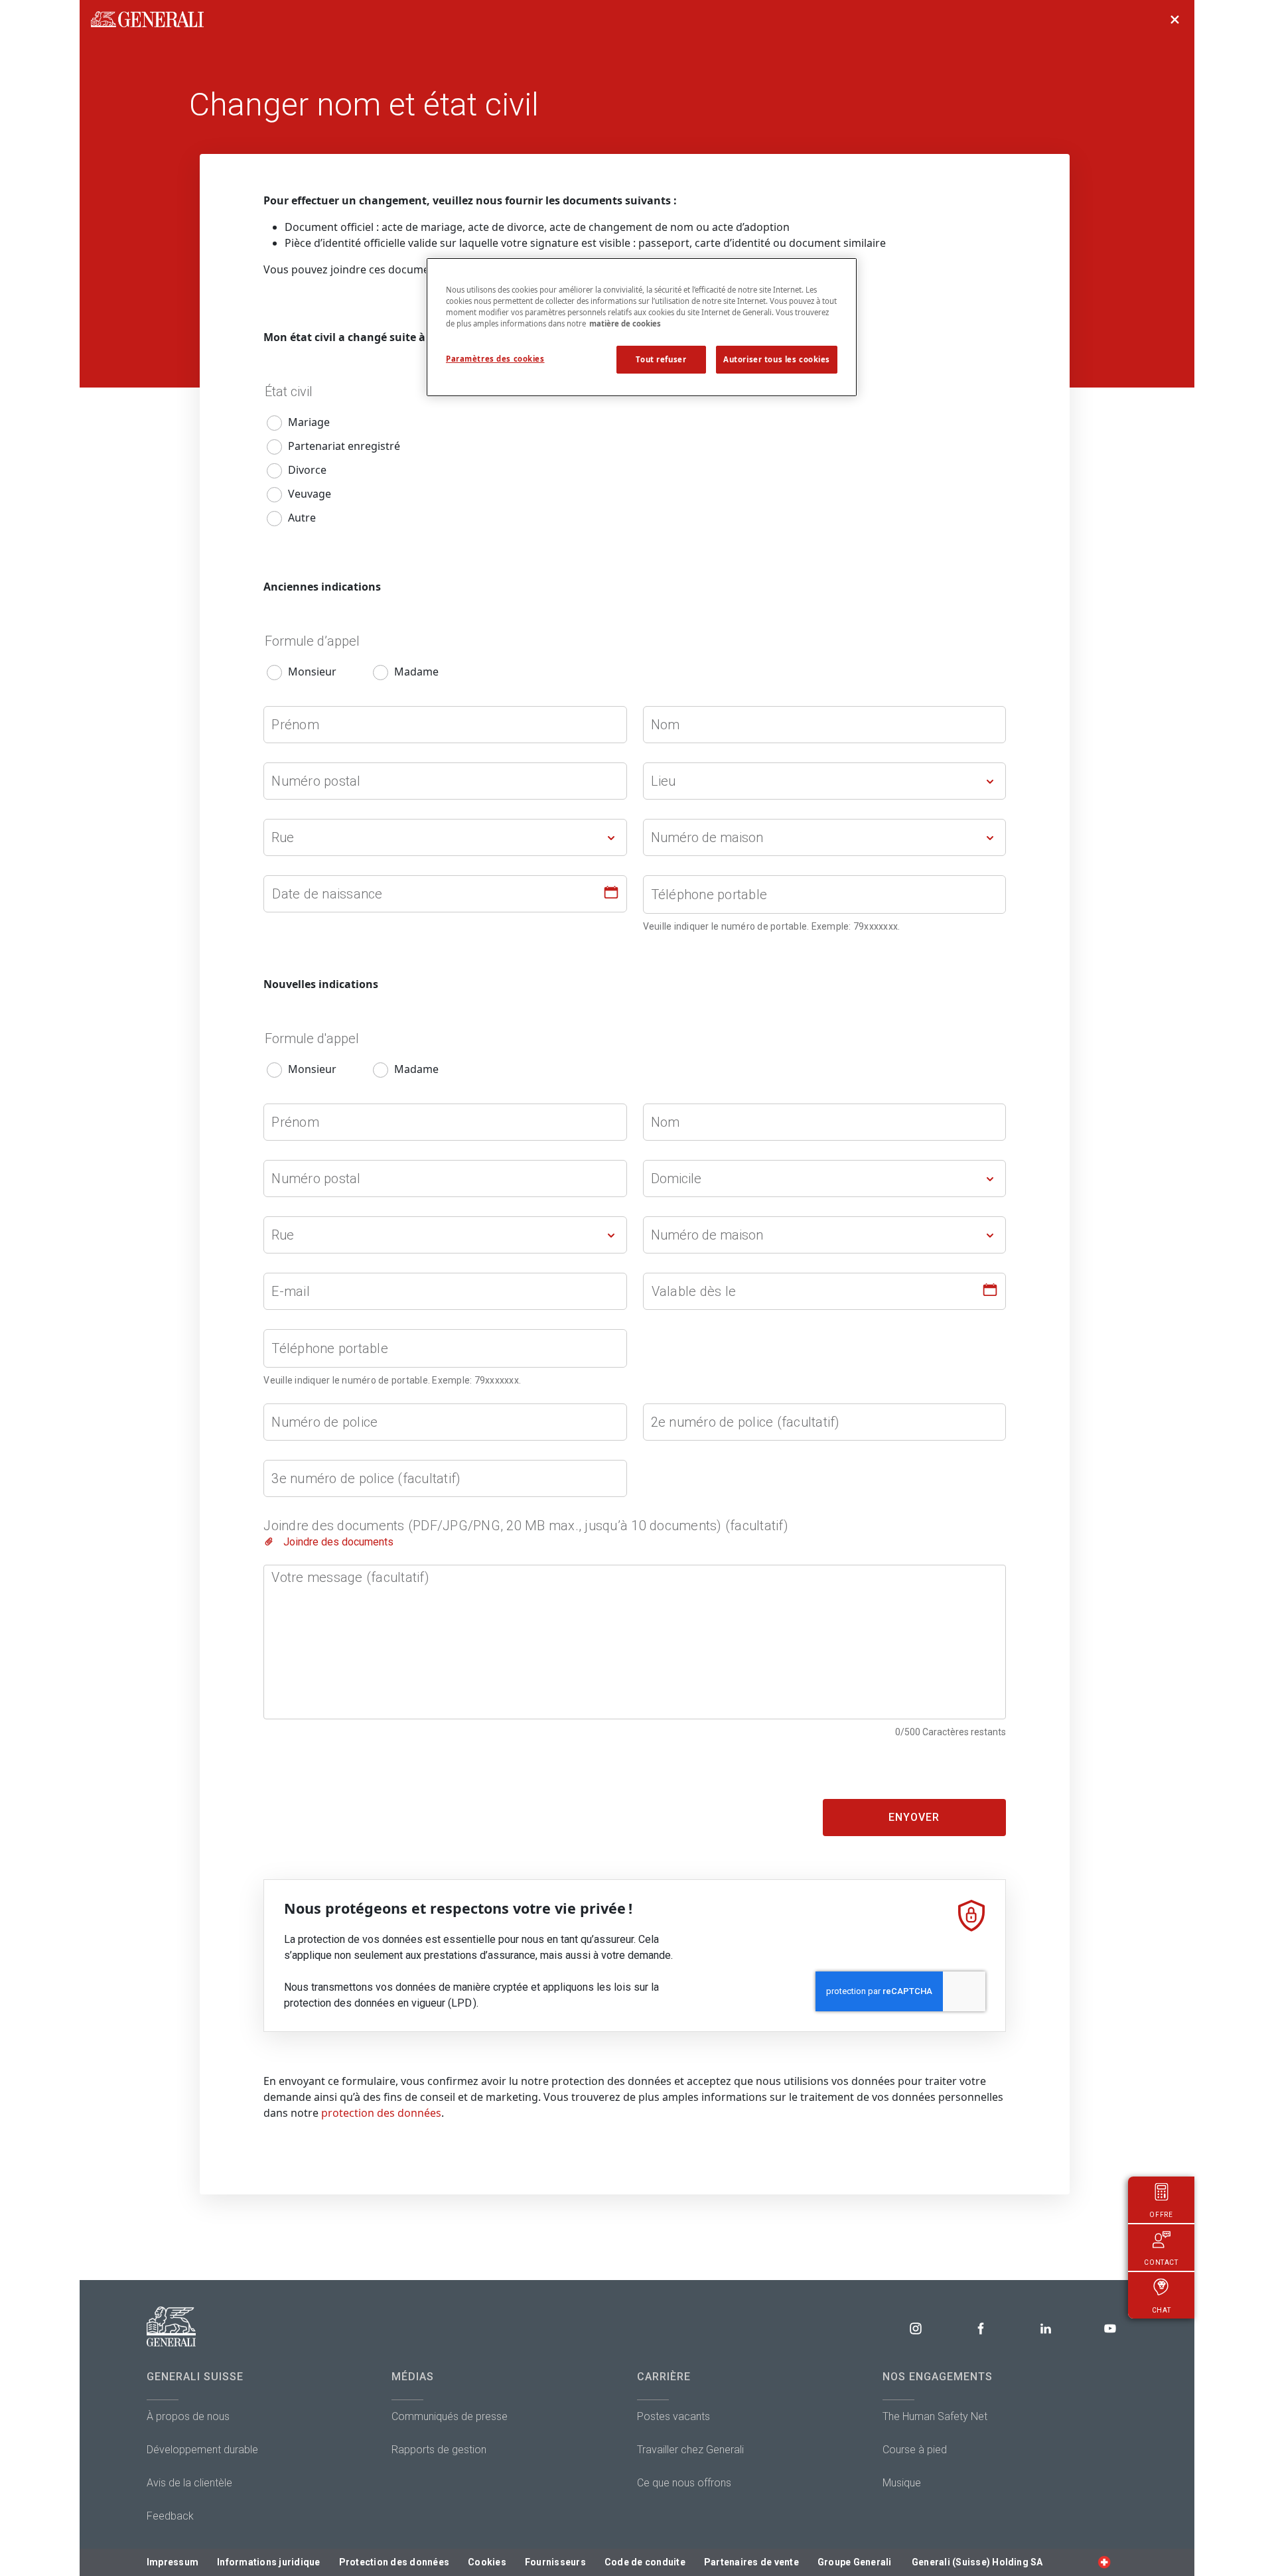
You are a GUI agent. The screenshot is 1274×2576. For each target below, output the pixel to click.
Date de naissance (327, 894)
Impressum (173, 2562)
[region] (642, 327)
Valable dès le (694, 1291)
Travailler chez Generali (690, 2450)
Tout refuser (661, 359)
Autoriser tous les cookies (777, 359)
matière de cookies (625, 323)
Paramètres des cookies (495, 359)
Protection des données (394, 2562)
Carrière (664, 2377)
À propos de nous (188, 2416)
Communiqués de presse (450, 2416)
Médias (413, 2377)
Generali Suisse (195, 2377)
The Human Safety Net (935, 2416)
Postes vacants (673, 2416)
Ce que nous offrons (684, 2483)
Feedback (170, 2516)
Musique (902, 2483)
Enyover (914, 1817)
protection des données (381, 2113)
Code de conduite (645, 2562)
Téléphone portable (709, 894)
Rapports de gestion (439, 2450)
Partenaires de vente (751, 2562)
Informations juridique (269, 2562)
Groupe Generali (855, 2562)
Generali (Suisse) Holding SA (977, 2562)
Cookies (487, 2562)
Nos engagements (938, 2377)
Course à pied (915, 2450)
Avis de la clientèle (189, 2483)
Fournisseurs (555, 2562)
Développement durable (202, 2450)
